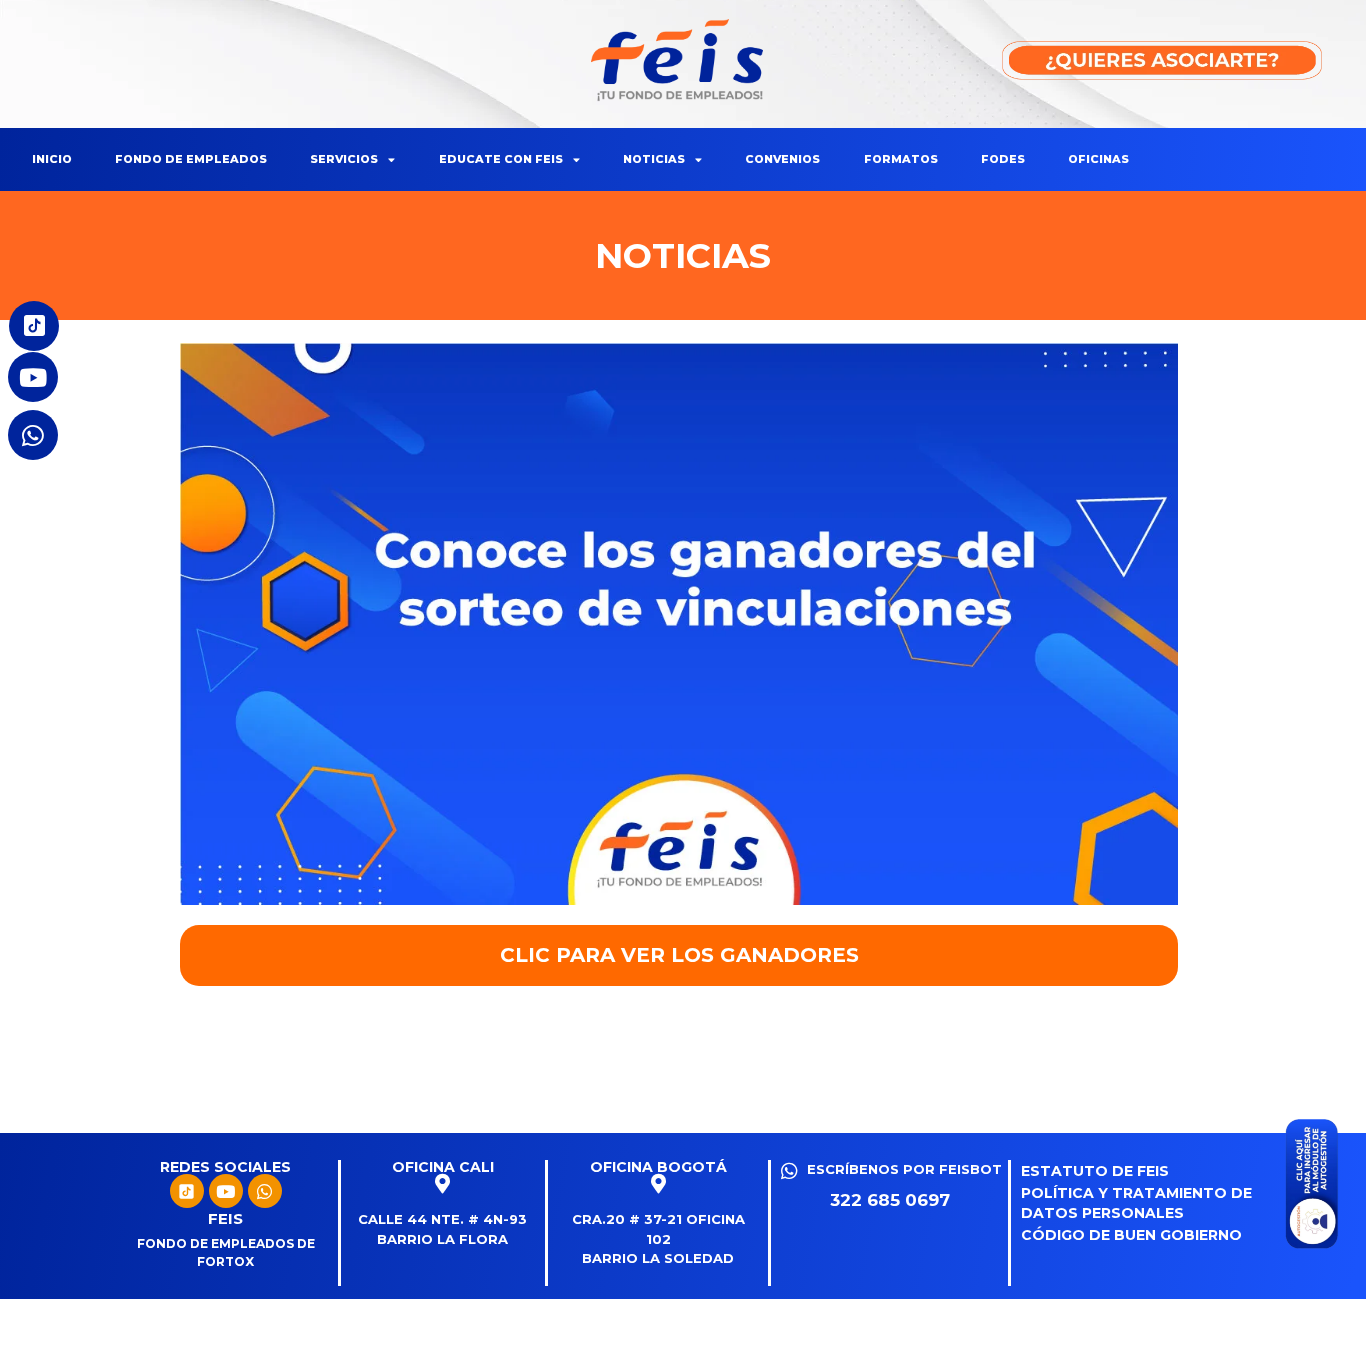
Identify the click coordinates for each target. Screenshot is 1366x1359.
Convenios (782, 159)
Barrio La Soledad (658, 1258)
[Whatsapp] (265, 1191)
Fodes (1003, 159)
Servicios (344, 159)
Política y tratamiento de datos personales (1136, 1203)
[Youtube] (226, 1191)
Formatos (901, 159)
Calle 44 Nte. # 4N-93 (442, 1219)
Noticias (654, 159)
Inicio (52, 159)
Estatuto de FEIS (1095, 1171)
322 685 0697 (890, 1200)
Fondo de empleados (191, 159)
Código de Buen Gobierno (1131, 1235)
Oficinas (1098, 159)
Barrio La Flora (442, 1239)
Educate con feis (501, 159)
